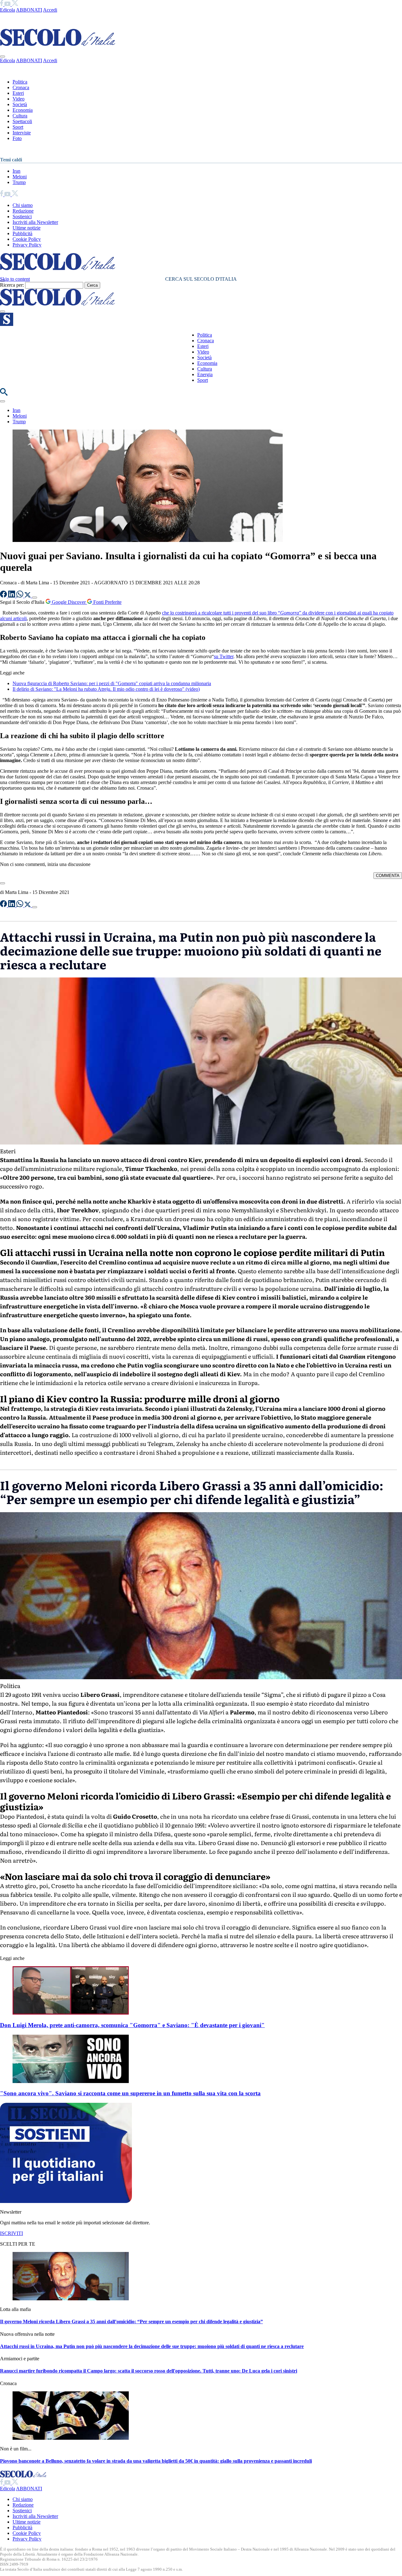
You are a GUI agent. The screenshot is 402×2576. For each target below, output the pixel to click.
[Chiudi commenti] (3, 883)
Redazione (23, 211)
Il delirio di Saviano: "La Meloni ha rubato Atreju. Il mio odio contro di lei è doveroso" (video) (106, 689)
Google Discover (69, 602)
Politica (20, 82)
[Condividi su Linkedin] (12, 596)
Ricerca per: (12, 285)
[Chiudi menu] (3, 57)
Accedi (50, 10)
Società (20, 104)
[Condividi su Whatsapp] (20, 596)
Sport (18, 127)
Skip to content (15, 279)
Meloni (20, 177)
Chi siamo (23, 205)
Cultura (20, 116)
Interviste (22, 133)
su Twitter (224, 656)
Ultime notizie (27, 228)
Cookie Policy (27, 239)
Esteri (18, 93)
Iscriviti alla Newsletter (35, 222)
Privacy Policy (27, 245)
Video (19, 99)
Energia (205, 374)
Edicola (8, 10)
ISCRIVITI (11, 2233)
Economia (23, 110)
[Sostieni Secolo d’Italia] (66, 2201)
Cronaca (21, 87)
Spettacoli (22, 121)
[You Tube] (8, 4)
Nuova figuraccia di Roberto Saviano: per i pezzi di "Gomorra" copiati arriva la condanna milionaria (112, 683)
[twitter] (15, 4)
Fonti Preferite (107, 602)
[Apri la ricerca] (4, 394)
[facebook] (2, 4)
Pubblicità (22, 233)
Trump (19, 182)
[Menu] (3, 311)
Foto (17, 138)
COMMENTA (388, 876)
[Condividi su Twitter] (28, 596)
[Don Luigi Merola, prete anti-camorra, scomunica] (71, 2013)
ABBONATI (29, 10)
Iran (16, 171)
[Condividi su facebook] (4, 596)
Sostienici (22, 216)
